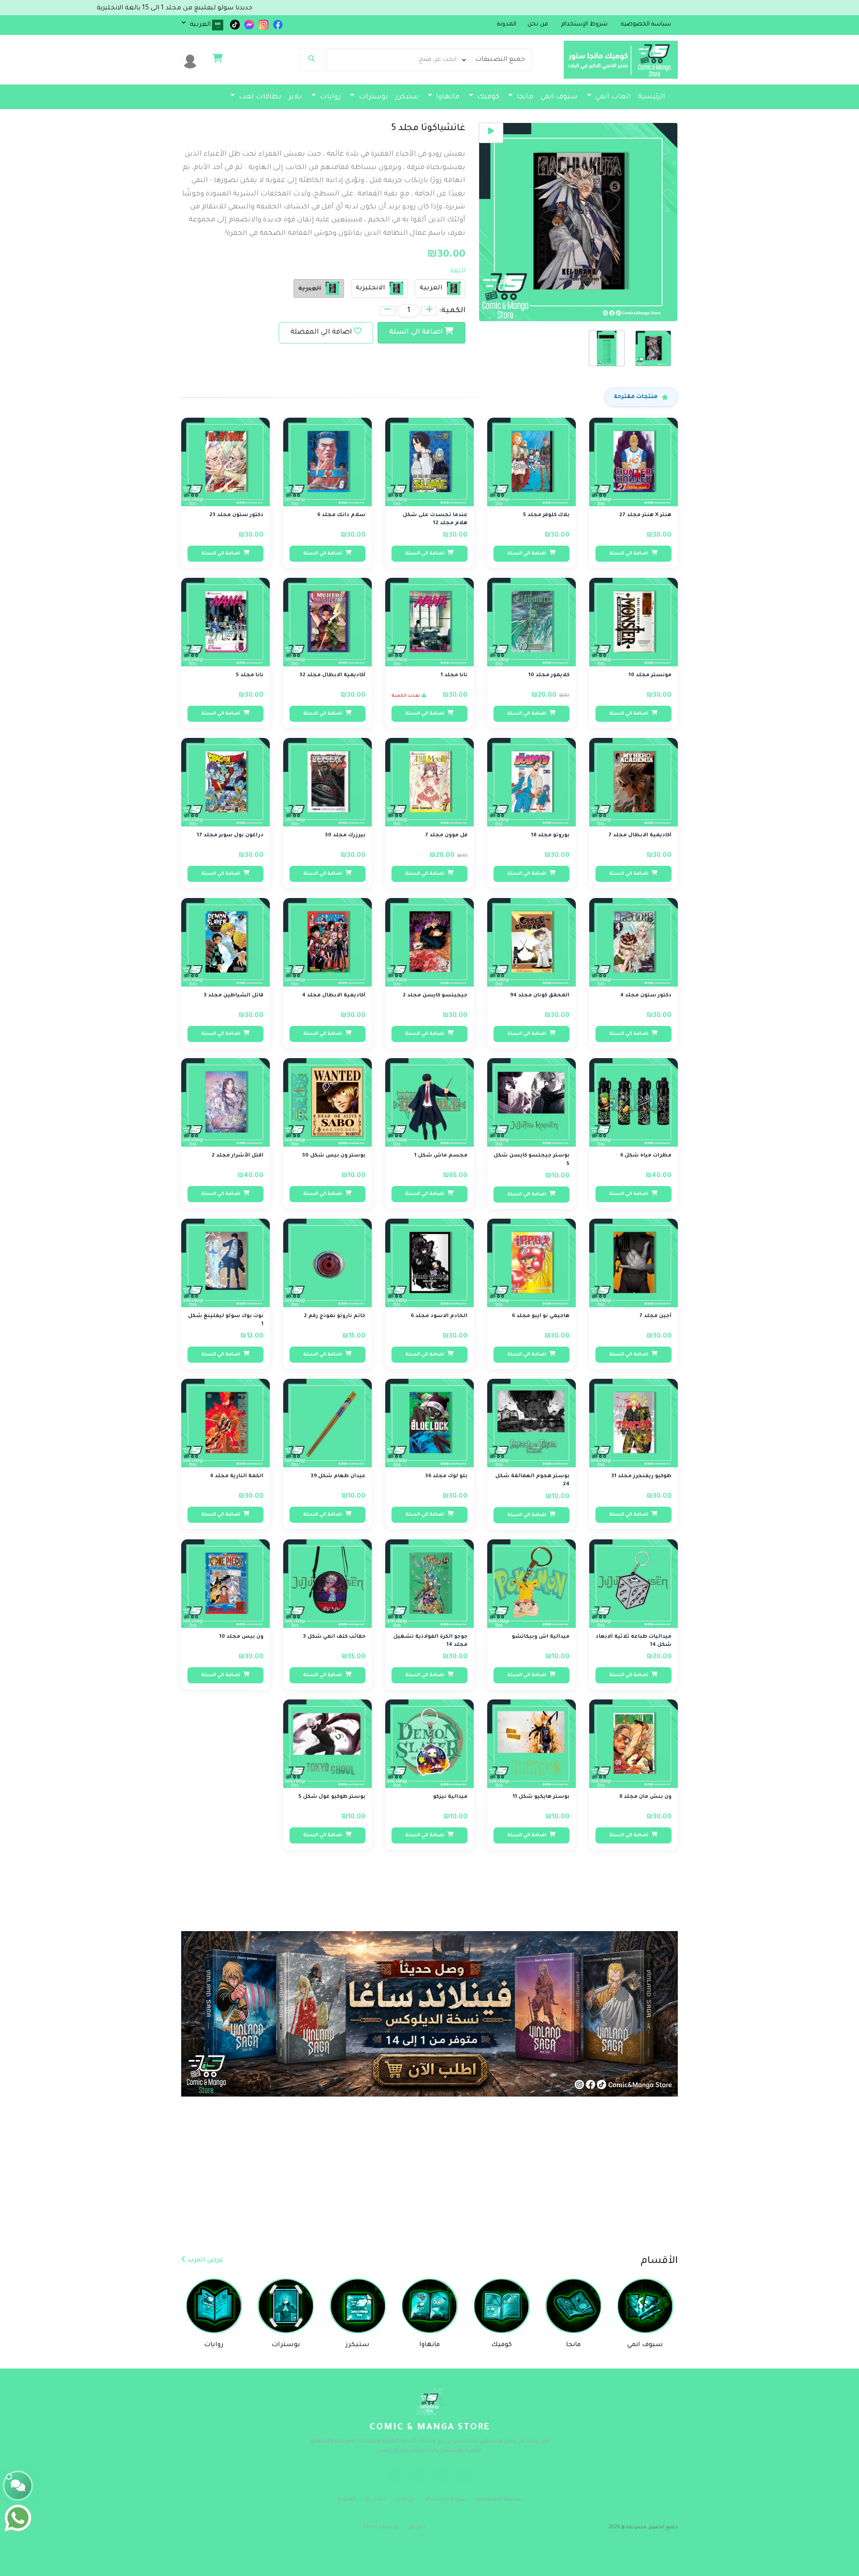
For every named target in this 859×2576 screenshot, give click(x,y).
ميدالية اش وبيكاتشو (541, 1637)
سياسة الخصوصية (499, 2500)
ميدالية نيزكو (450, 1797)
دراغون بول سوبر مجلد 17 (230, 836)
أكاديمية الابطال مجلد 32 (332, 676)
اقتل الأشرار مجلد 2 (238, 1156)
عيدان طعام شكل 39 (338, 1477)
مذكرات (546, 116)
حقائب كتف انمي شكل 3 (334, 1637)
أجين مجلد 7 (655, 1316)
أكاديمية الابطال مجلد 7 (640, 836)
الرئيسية (652, 97)
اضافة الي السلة (417, 333)
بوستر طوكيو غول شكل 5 (332, 1797)
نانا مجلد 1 (454, 676)
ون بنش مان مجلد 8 (645, 1797)
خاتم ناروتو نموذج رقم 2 (335, 1316)
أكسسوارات (595, 116)
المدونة (507, 25)
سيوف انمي (559, 97)
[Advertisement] (591, 2188)
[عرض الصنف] (606, 430)
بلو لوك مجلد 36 (446, 1477)
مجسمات (649, 116)
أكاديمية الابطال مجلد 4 (334, 996)
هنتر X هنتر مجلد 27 (645, 515)
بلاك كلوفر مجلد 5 (546, 515)
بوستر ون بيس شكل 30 (334, 1156)
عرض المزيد (205, 2261)
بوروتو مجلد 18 (550, 836)
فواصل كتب (507, 116)
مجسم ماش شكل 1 (441, 1156)
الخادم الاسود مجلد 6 (439, 1316)
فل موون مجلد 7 (446, 836)
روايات (330, 97)
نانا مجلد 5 (250, 676)
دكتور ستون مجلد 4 (646, 996)
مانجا (524, 97)
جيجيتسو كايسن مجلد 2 (435, 996)
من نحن (406, 2500)
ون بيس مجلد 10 (241, 1637)
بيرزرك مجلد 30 (345, 836)
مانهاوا (447, 97)
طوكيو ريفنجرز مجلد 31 (641, 1477)
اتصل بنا (376, 2500)
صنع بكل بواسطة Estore (395, 2527)
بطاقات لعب (259, 97)
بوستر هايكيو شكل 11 (541, 1797)
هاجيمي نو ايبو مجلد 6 (541, 1316)
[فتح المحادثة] (18, 2486)
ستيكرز (407, 97)
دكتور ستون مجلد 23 (236, 515)
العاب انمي (612, 97)
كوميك (487, 97)
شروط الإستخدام (446, 2500)
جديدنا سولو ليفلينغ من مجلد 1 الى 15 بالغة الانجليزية (305, 8)
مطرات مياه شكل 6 (646, 1156)
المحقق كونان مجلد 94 (540, 996)
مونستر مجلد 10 (650, 676)
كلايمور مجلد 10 (549, 676)
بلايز (295, 97)
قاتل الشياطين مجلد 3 (234, 996)
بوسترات (373, 97)
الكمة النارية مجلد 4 (237, 1477)
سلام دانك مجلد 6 (341, 515)
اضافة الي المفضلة (321, 333)
